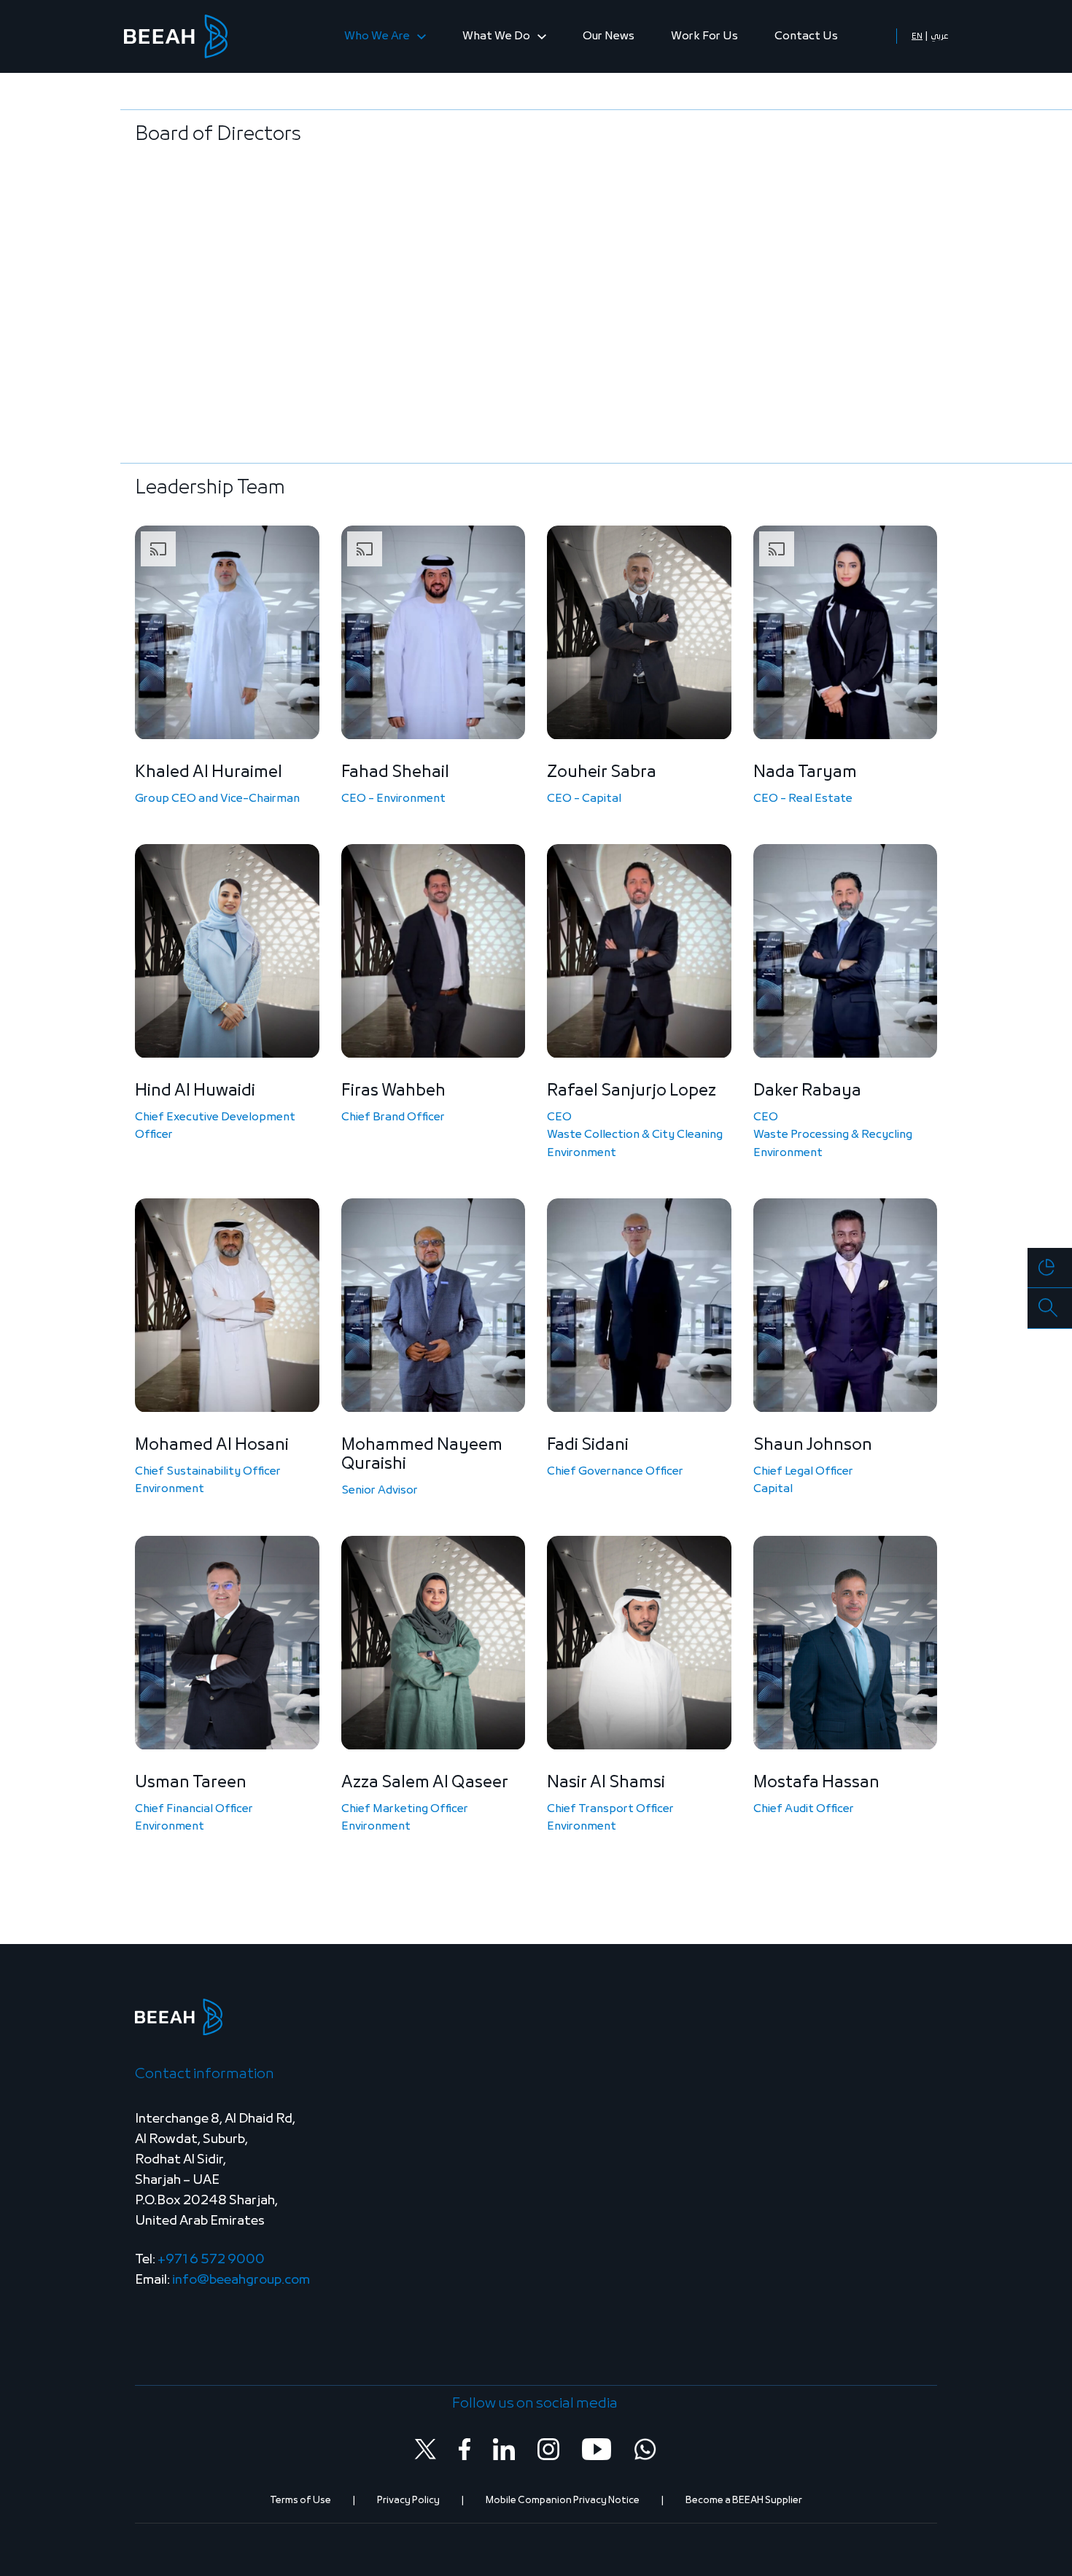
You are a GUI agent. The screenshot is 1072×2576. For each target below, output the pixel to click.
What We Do (497, 36)
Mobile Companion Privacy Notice (563, 2501)
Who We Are (378, 36)
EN (917, 36)
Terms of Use (300, 2501)
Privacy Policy (408, 2501)
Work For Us (704, 36)
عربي (939, 36)
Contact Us (806, 36)
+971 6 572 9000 (211, 2260)
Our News (609, 36)
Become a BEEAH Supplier (744, 2501)
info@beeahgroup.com (241, 2280)
